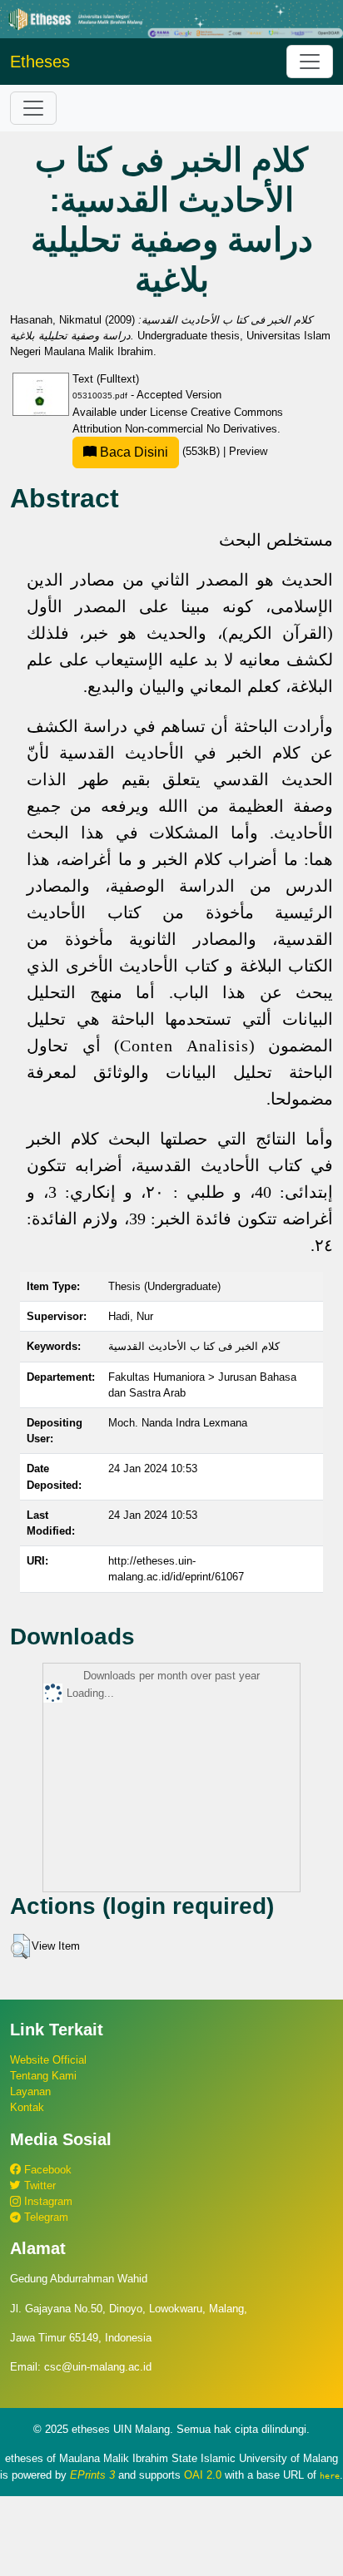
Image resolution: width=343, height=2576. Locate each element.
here (330, 2475)
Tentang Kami (43, 2076)
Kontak (27, 2107)
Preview (248, 451)
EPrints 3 (92, 2475)
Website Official (48, 2060)
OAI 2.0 (203, 2475)
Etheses (40, 62)
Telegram (45, 2217)
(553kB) (160, 451)
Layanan (30, 2091)
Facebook (46, 2170)
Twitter (38, 2185)
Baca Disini (132, 452)
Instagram (47, 2201)
